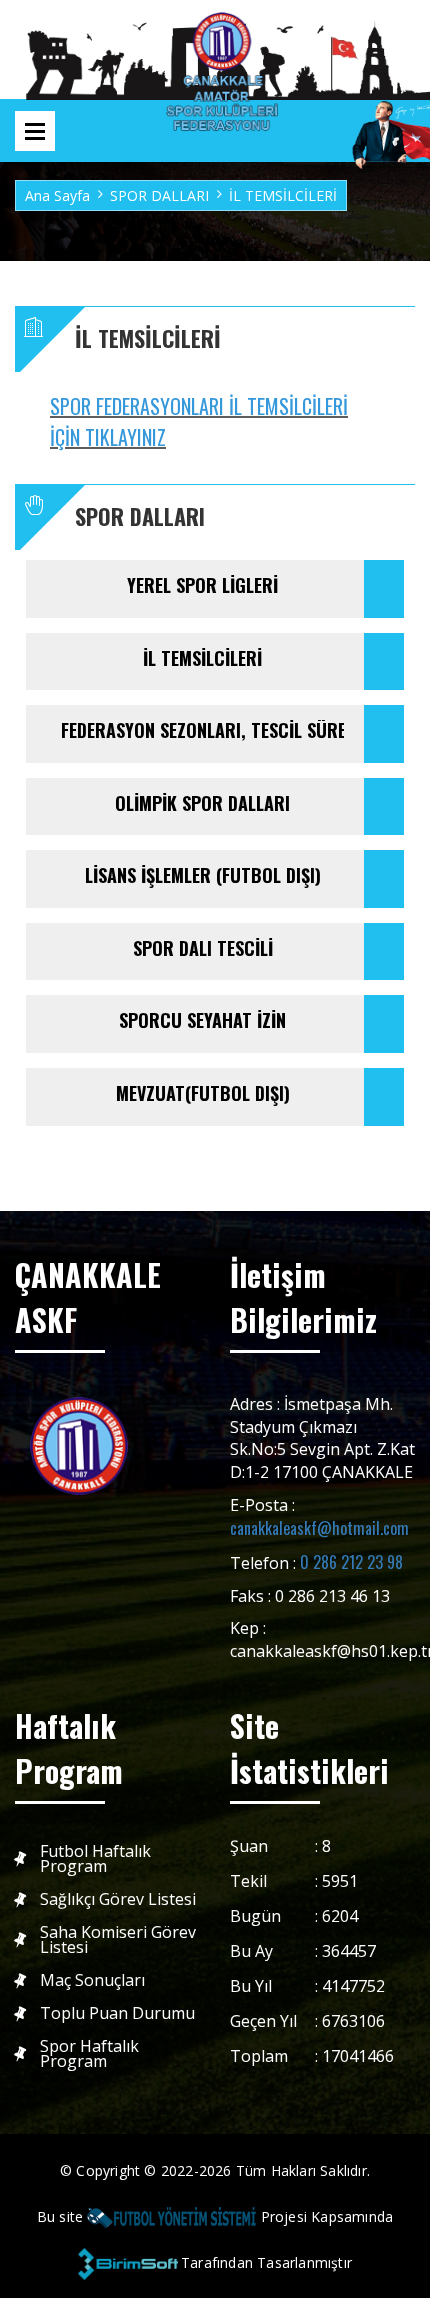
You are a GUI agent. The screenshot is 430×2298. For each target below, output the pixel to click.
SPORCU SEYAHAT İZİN (202, 1020)
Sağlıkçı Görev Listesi (118, 1899)
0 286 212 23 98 (351, 1562)
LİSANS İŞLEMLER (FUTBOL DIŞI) (203, 875)
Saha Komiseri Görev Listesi (118, 1940)
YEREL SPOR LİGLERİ (202, 585)
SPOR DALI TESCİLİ (203, 948)
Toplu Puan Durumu (117, 2013)
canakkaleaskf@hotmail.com (319, 1528)
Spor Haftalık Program (89, 2054)
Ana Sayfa (57, 195)
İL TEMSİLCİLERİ (202, 658)
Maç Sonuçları (92, 1980)
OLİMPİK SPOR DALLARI (202, 803)
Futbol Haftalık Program (95, 1859)
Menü (35, 131)
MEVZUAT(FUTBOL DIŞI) (203, 1093)
